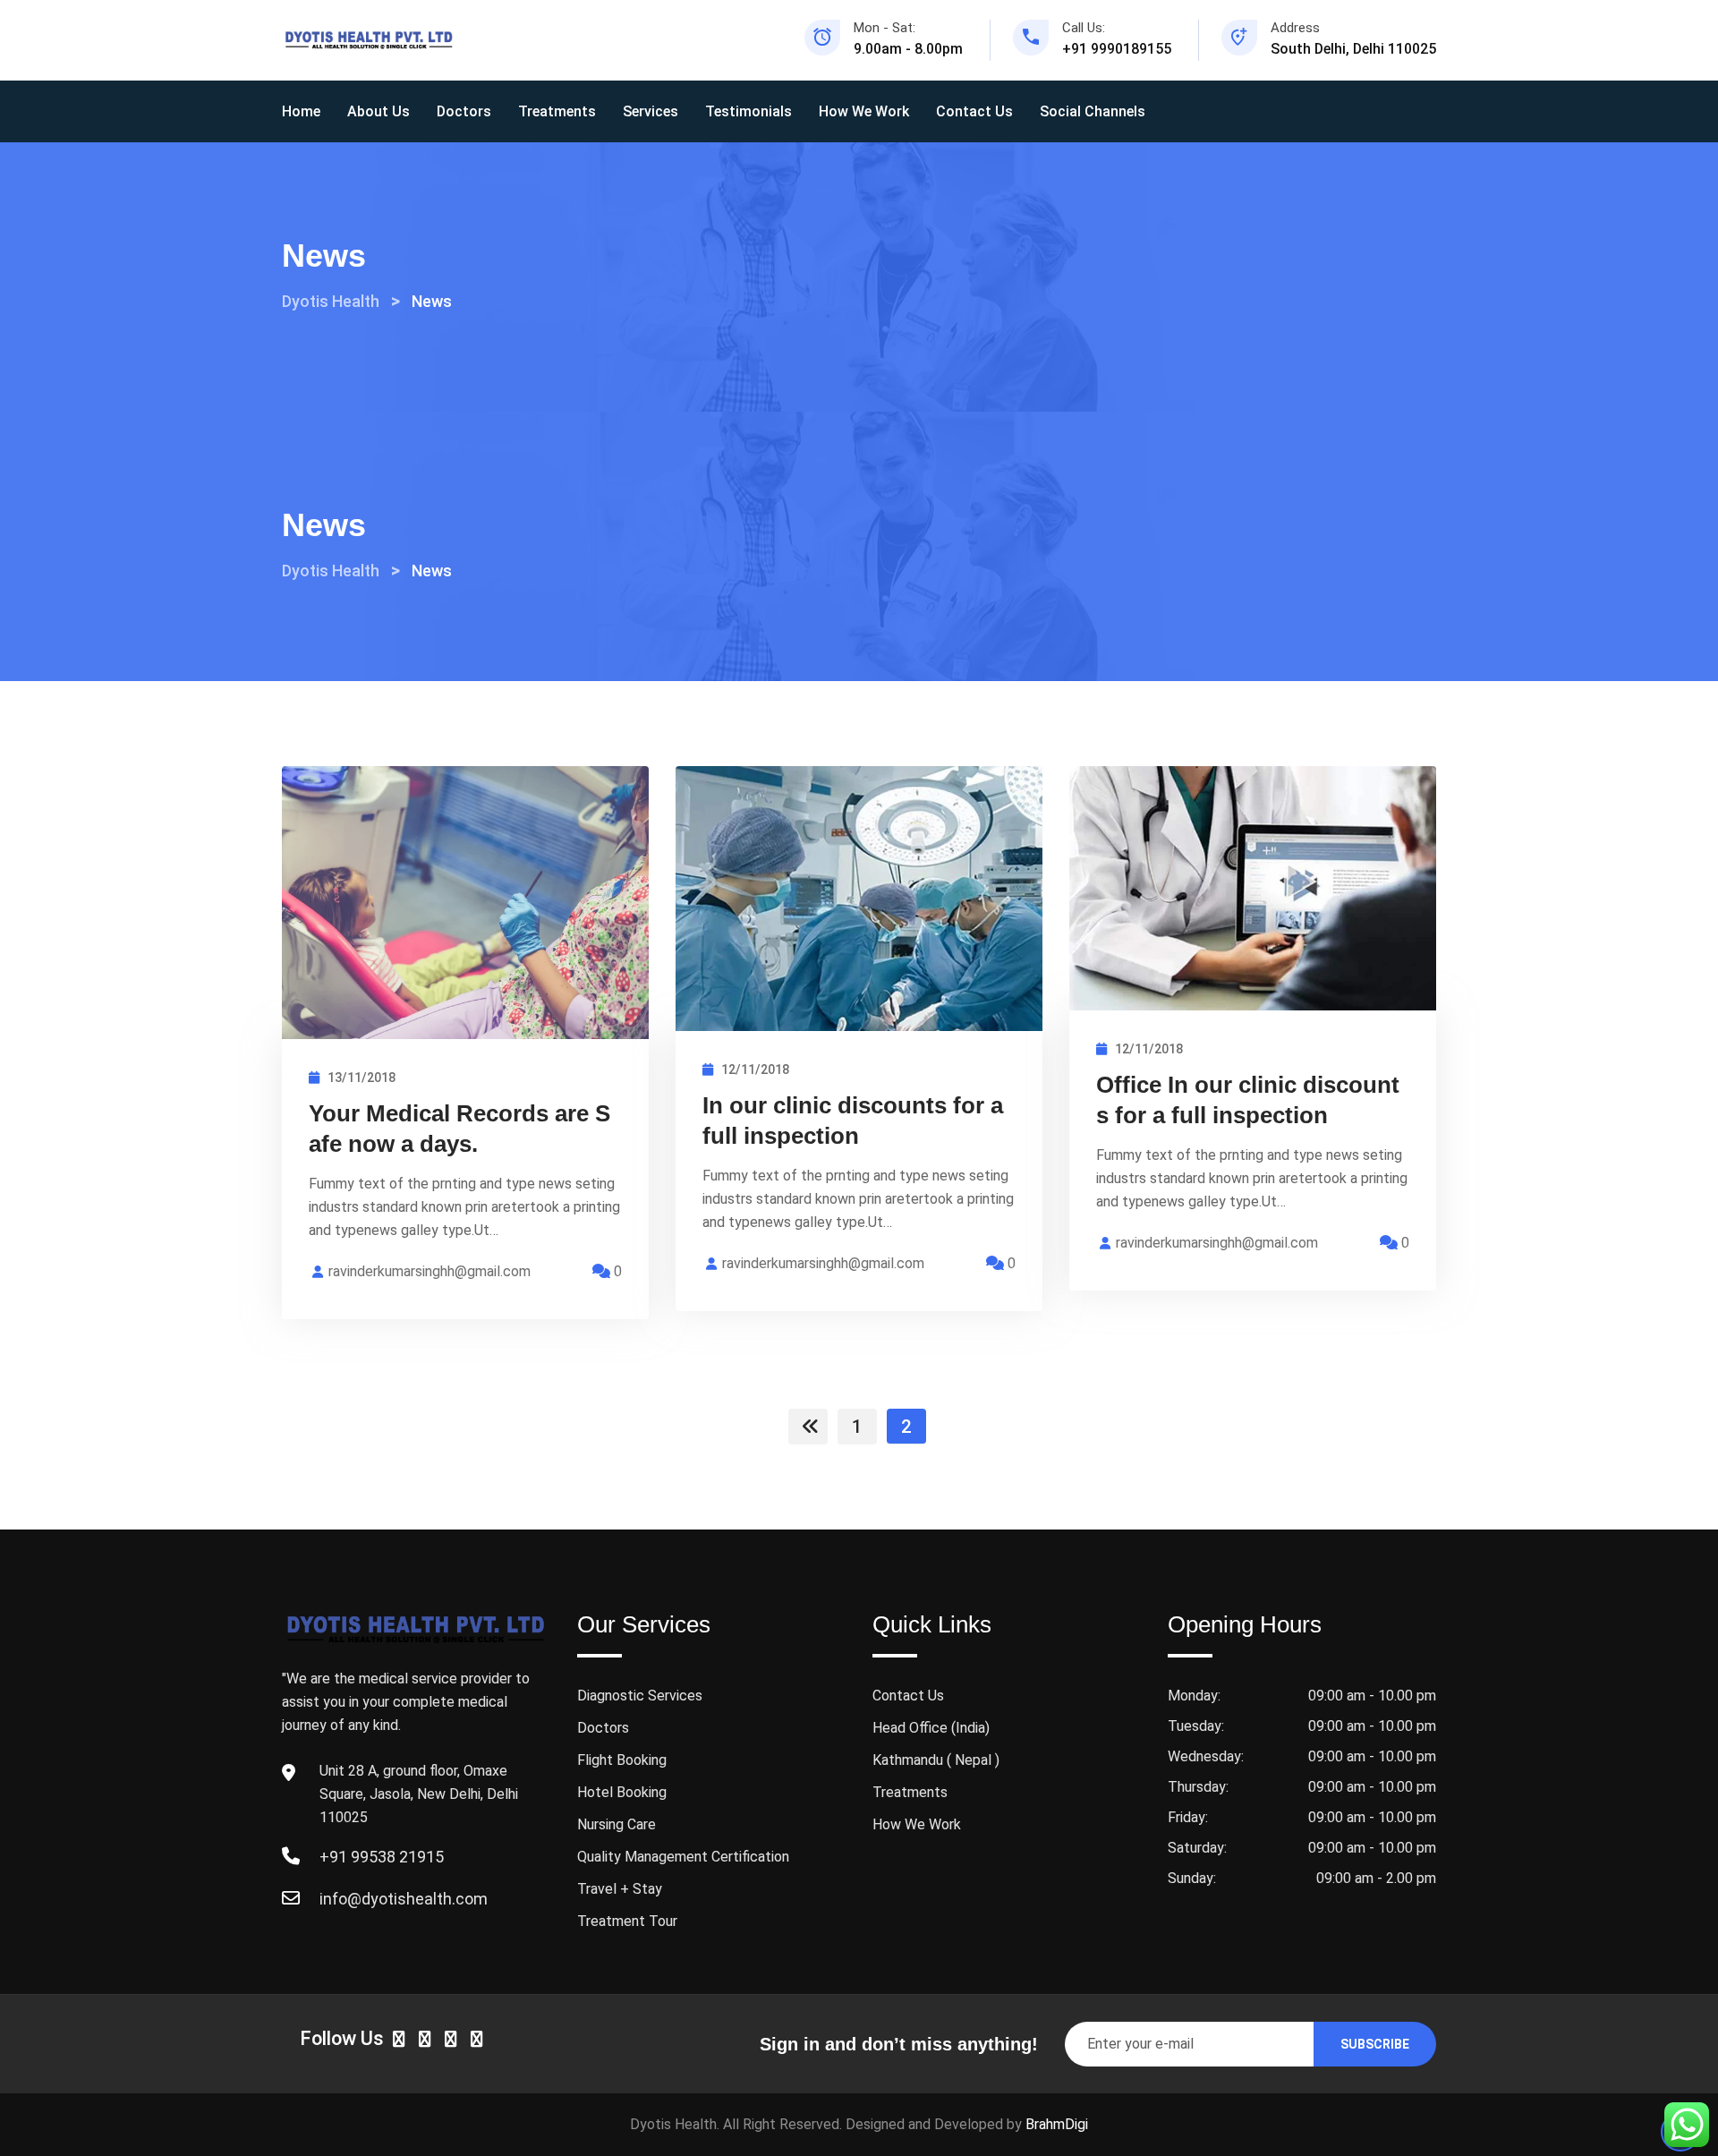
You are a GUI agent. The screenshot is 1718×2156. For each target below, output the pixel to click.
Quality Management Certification (683, 1857)
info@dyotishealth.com (404, 1899)
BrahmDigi (1057, 2124)
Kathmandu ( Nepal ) (936, 1760)
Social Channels (1093, 111)
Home (301, 111)
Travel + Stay (620, 1889)
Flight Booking (622, 1760)
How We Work (864, 111)
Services (651, 111)
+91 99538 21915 (382, 1857)
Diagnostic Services (640, 1696)
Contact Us (974, 111)
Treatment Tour (627, 1921)
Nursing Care (617, 1824)
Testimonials (748, 111)
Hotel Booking (622, 1792)
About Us (378, 111)
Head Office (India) (931, 1728)
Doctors (464, 111)
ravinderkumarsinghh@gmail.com (429, 1271)
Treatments (557, 111)
